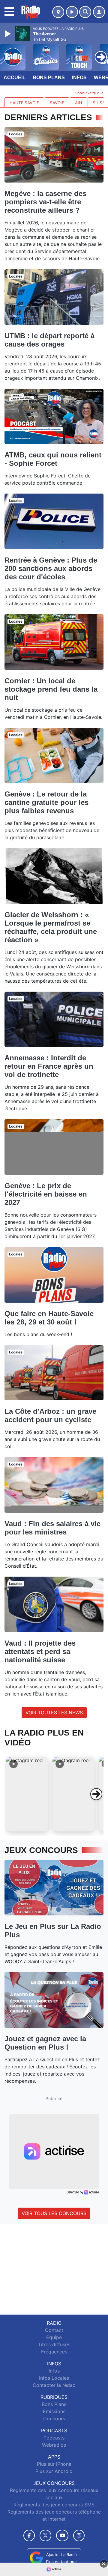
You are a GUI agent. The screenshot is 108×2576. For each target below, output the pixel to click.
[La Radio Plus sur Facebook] (29, 2536)
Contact (54, 2330)
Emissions (54, 2411)
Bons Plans (49, 78)
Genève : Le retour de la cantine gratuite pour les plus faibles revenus (46, 802)
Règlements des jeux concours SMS (54, 2505)
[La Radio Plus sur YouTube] (62, 2536)
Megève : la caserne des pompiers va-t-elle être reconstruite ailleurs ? (45, 202)
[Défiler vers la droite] (96, 1794)
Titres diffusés (54, 2344)
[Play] (8, 34)
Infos (79, 78)
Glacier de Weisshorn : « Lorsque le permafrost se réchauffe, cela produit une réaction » (51, 927)
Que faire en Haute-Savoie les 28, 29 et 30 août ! (49, 1318)
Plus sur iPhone (54, 2464)
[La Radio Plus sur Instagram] (79, 2536)
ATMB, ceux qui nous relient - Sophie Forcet (53, 459)
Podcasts (54, 2438)
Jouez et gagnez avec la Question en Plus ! (45, 2043)
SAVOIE (57, 103)
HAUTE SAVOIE (24, 103)
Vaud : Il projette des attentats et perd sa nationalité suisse (40, 1651)
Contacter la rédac (54, 2385)
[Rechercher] (85, 12)
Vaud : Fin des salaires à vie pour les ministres (52, 1528)
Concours (54, 2419)
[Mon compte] (99, 12)
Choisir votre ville (89, 93)
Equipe (54, 2337)
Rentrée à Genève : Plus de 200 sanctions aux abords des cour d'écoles (51, 568)
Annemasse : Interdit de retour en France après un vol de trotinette (49, 1066)
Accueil (15, 78)
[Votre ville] (58, 12)
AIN (78, 103)
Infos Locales (54, 2378)
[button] (27, 1794)
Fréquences (54, 2352)
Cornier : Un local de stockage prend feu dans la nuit (51, 689)
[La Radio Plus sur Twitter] (45, 2536)
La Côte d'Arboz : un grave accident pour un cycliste (50, 1415)
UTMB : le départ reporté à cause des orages (49, 340)
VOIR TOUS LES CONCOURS (54, 2213)
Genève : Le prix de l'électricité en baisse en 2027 (46, 1194)
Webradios (54, 2445)
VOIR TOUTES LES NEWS (54, 1713)
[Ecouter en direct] (72, 12)
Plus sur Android (54, 2471)
